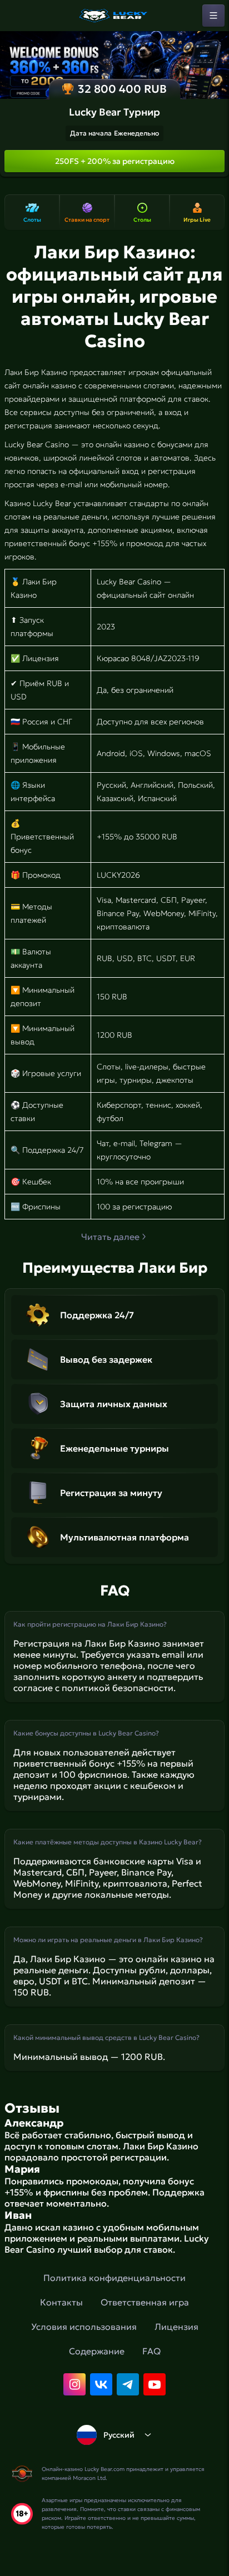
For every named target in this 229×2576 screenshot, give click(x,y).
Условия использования (84, 2327)
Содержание (97, 2351)
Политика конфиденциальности (114, 2278)
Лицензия (176, 2327)
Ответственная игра (145, 2302)
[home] (114, 16)
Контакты (61, 2302)
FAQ (151, 2351)
